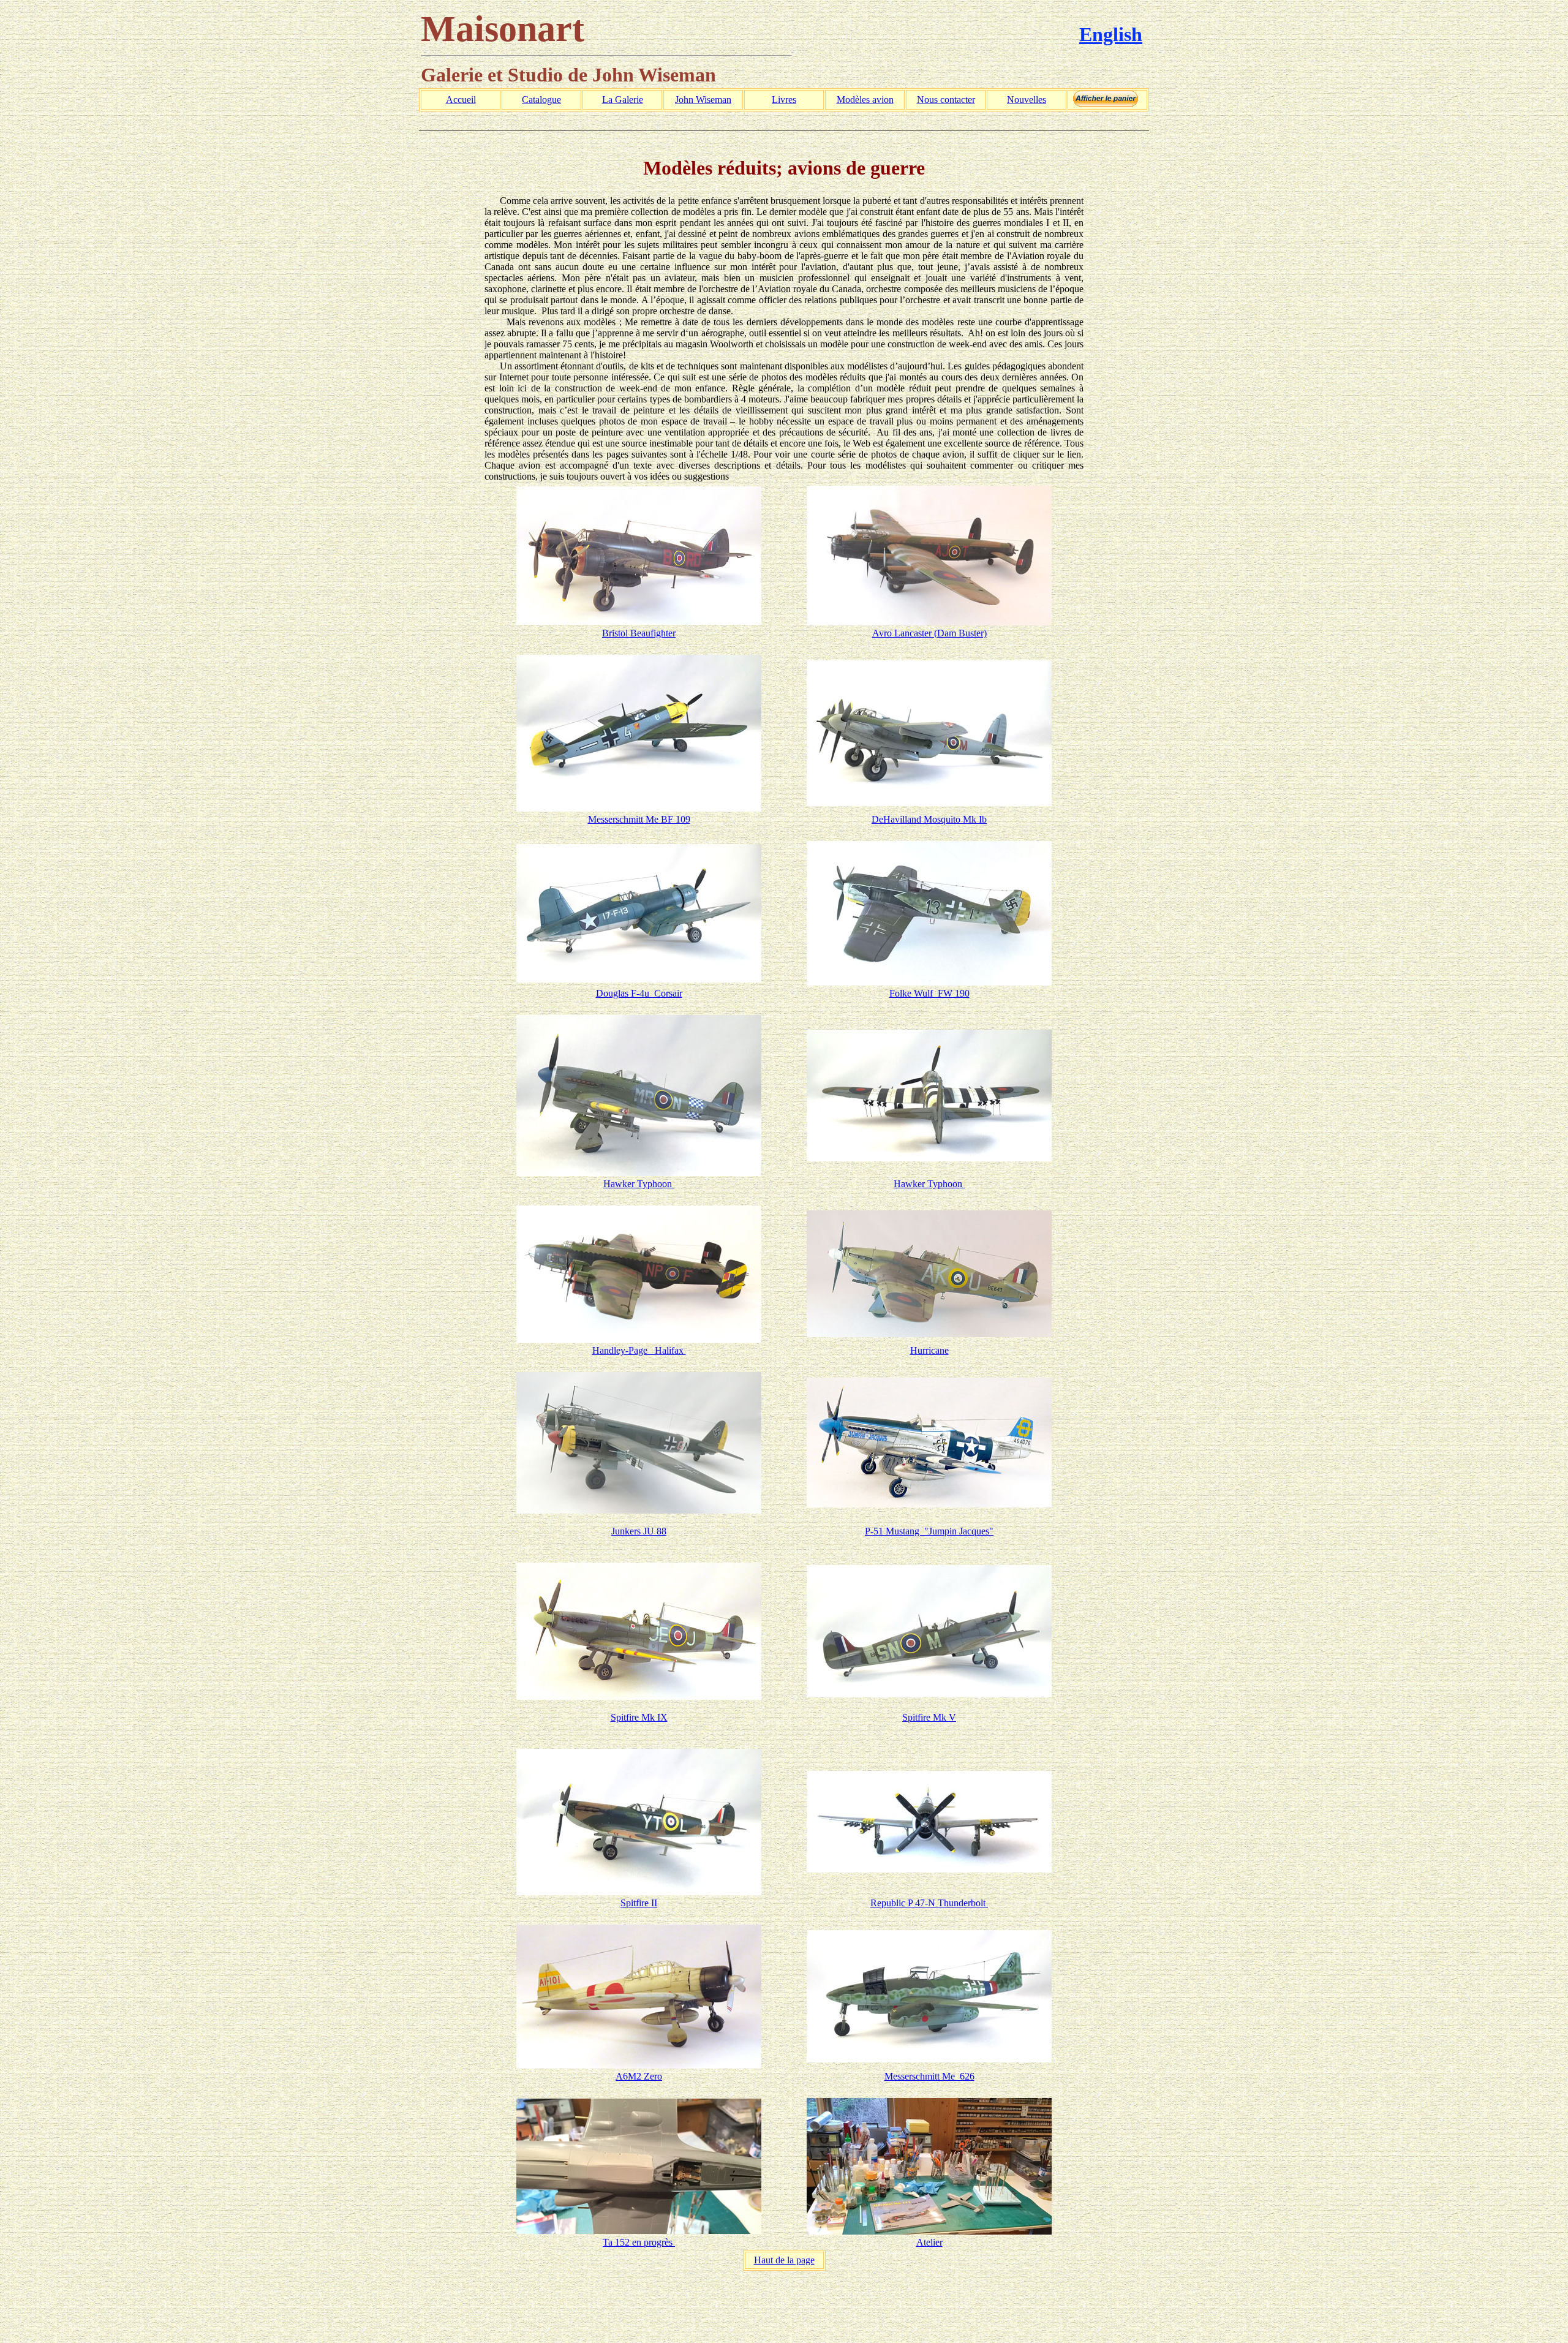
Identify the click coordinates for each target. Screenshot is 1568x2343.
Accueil (461, 100)
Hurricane (929, 1350)
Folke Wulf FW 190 (929, 993)
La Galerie (623, 100)
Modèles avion (865, 100)
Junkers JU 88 (639, 1531)
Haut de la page (784, 2260)
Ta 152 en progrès (639, 2242)
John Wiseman (703, 100)
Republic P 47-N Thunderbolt (929, 1903)
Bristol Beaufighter (639, 633)
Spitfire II (639, 1903)
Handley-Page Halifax (639, 1350)
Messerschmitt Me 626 (929, 2076)
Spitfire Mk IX (639, 1717)
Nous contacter (946, 100)
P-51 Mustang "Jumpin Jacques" (929, 1531)
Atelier (929, 2242)
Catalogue (541, 100)
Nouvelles (1027, 100)
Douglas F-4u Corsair (639, 993)
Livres (784, 100)
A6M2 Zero (639, 2076)
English (1111, 34)
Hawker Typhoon (639, 1184)
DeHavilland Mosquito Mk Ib (929, 819)
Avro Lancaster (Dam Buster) (929, 633)
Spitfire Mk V (929, 1717)
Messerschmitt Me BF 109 (639, 819)
